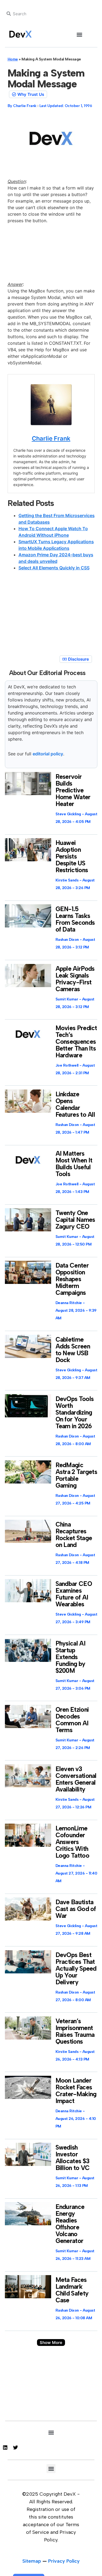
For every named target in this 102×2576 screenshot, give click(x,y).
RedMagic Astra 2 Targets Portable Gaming (76, 1475)
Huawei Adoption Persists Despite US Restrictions (72, 856)
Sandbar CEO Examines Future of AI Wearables (74, 1594)
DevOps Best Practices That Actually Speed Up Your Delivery (76, 1968)
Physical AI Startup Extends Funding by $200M (70, 1657)
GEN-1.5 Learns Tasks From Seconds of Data (75, 919)
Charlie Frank (51, 438)
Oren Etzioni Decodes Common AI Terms (72, 1720)
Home (13, 59)
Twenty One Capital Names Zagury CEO (75, 1220)
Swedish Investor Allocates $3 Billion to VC (73, 2158)
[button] (79, 34)
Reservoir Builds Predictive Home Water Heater (73, 790)
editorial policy (48, 754)
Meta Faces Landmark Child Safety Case (72, 2290)
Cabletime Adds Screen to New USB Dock (73, 1350)
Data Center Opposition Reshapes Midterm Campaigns (72, 1279)
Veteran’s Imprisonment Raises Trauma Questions (75, 2031)
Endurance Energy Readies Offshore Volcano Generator (70, 2224)
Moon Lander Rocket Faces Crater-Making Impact (76, 2091)
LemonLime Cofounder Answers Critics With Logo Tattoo (72, 1842)
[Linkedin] (5, 2447)
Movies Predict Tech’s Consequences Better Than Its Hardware (76, 1042)
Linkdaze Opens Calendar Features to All (75, 1104)
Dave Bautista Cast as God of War (76, 1909)
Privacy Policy (64, 2561)
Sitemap (32, 2561)
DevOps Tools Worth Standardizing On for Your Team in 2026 (75, 1412)
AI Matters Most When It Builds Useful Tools (74, 1164)
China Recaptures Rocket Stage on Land (74, 1535)
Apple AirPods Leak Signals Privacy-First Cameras (75, 979)
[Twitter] (16, 2447)
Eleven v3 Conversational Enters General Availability (76, 1779)
